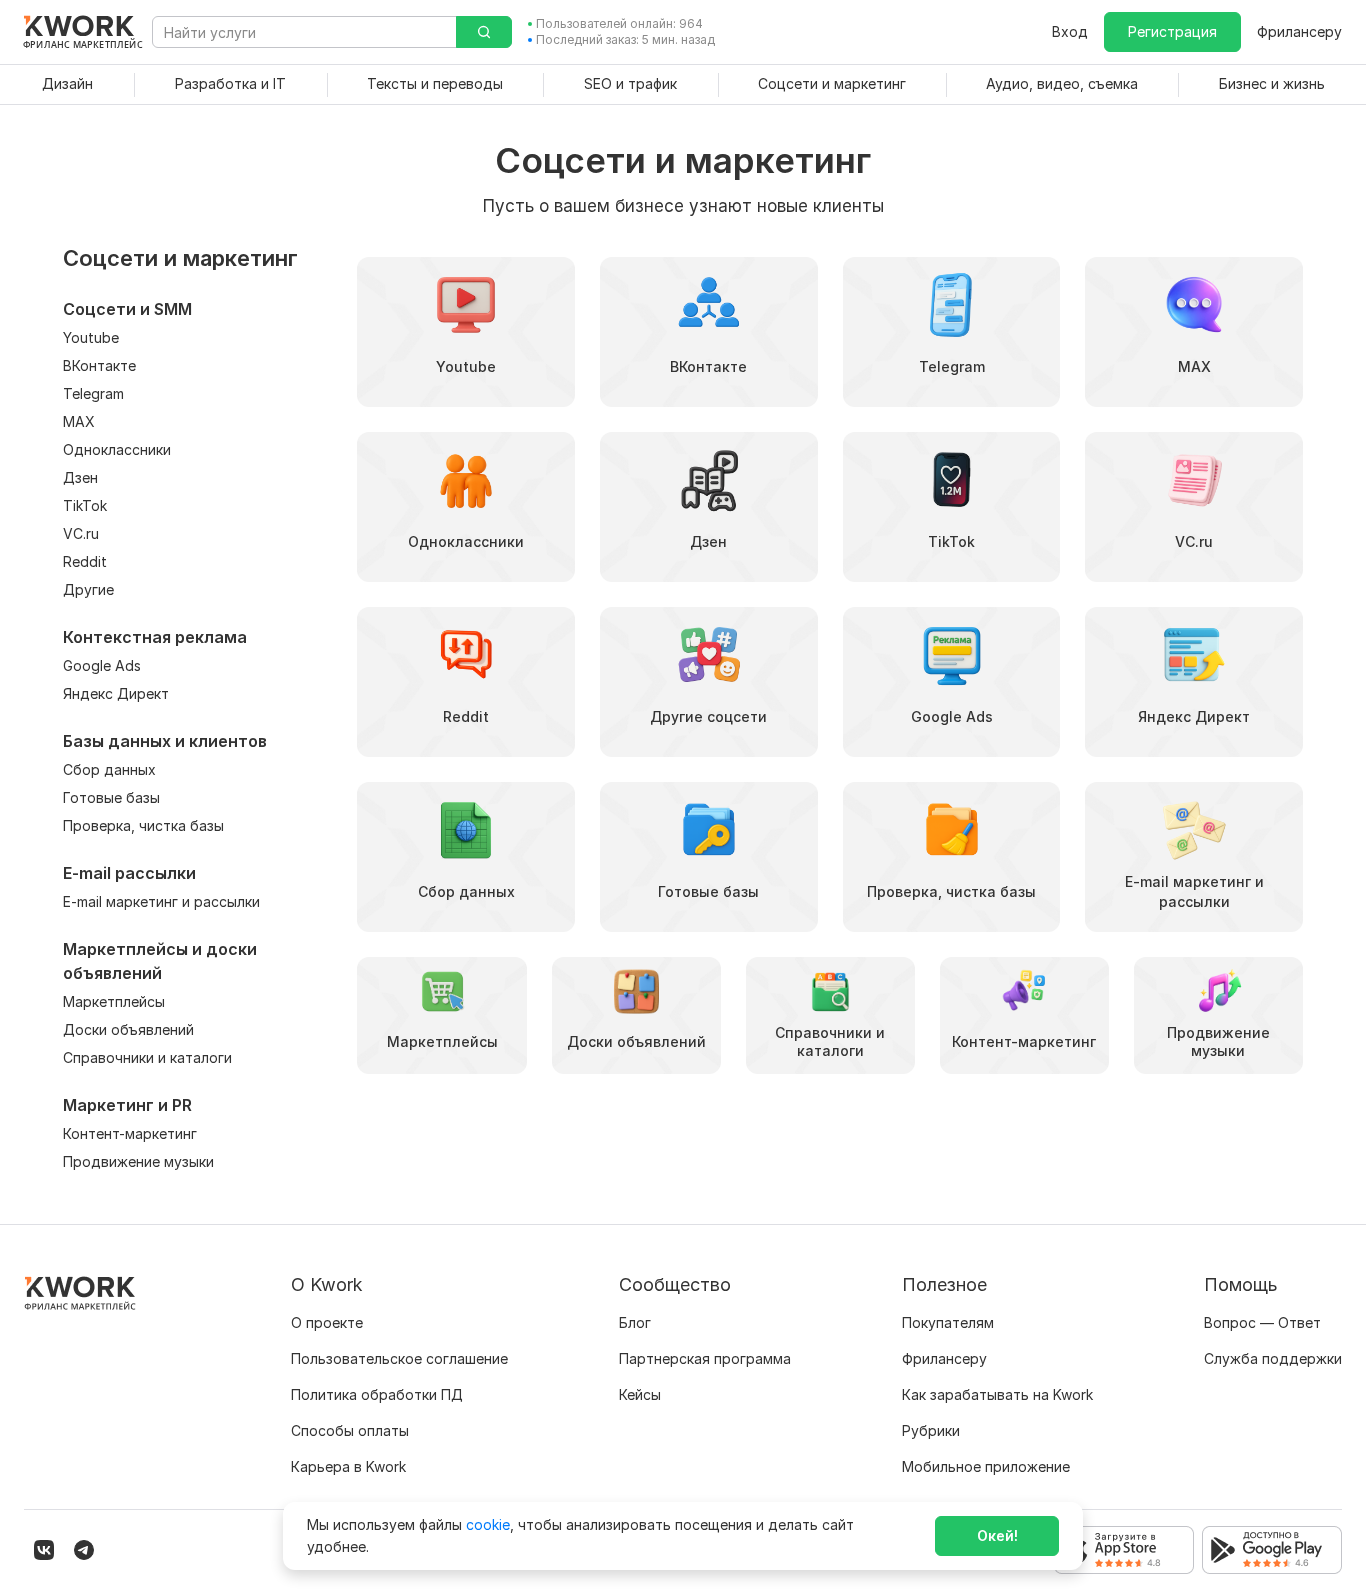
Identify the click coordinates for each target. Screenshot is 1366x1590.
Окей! (997, 1535)
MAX (79, 421)
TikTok (85, 505)
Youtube (91, 337)
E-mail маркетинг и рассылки (161, 901)
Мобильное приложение (986, 1466)
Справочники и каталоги (147, 1057)
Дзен (80, 477)
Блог (635, 1322)
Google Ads (102, 665)
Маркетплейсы (114, 1001)
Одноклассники (117, 449)
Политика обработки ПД (377, 1394)
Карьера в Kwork (348, 1466)
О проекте (327, 1322)
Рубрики (931, 1430)
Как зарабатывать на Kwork (997, 1394)
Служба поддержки (1273, 1358)
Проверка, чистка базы (143, 825)
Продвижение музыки (138, 1161)
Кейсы (640, 1394)
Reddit (85, 561)
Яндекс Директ (116, 693)
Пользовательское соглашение (399, 1358)
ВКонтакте (99, 365)
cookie (488, 1524)
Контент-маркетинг (130, 1133)
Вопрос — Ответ (1262, 1322)
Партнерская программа (705, 1358)
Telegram (93, 393)
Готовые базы (111, 797)
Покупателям (948, 1322)
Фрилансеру (1299, 31)
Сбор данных (109, 769)
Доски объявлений (128, 1029)
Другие (88, 589)
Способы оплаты (350, 1430)
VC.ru (81, 533)
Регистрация (1172, 31)
